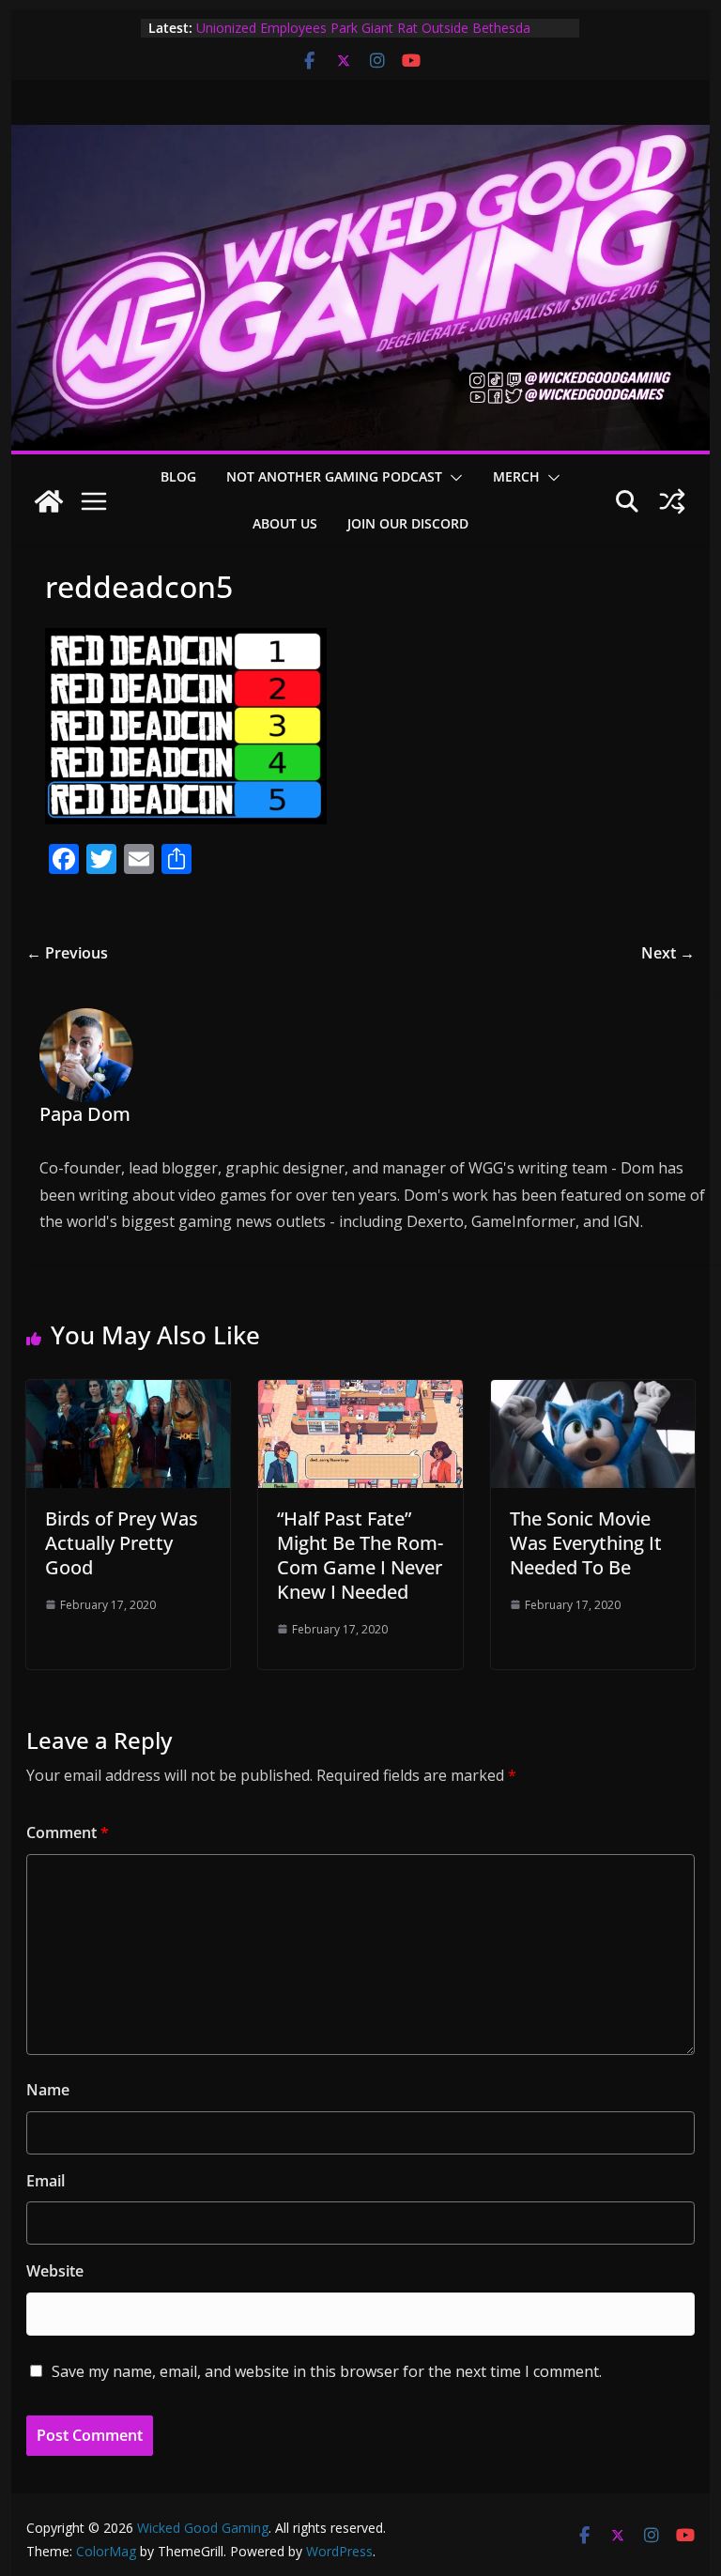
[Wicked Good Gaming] (361, 138)
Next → (668, 953)
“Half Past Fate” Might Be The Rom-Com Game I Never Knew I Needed (360, 1555)
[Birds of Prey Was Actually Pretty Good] (129, 1393)
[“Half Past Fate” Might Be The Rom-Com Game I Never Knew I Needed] (360, 1393)
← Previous (67, 953)
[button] (453, 478)
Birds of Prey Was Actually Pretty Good (122, 1543)
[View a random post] (672, 501)
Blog (178, 476)
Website (55, 2271)
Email (46, 2181)
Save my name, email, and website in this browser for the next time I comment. (327, 2371)
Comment (68, 1832)
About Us (285, 523)
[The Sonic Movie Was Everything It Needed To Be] (593, 1393)
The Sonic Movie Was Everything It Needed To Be (586, 1543)
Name (48, 2090)
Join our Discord (408, 523)
